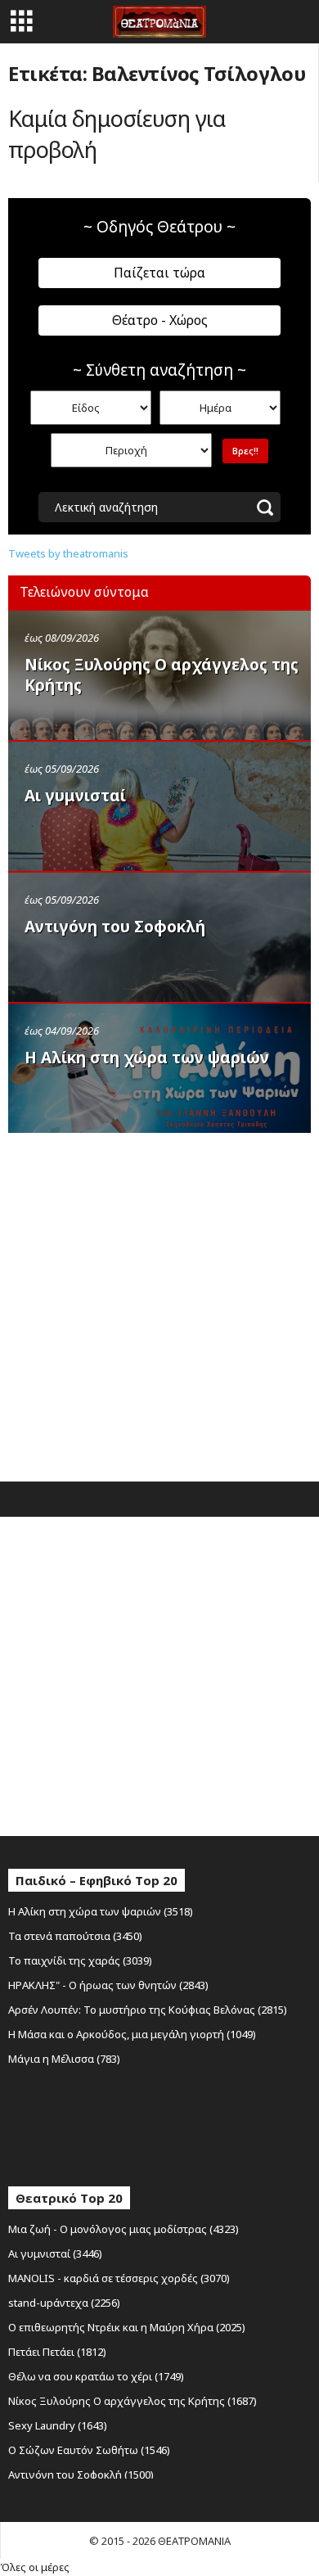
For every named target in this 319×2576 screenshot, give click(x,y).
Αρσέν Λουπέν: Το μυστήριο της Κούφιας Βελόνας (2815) (148, 2010)
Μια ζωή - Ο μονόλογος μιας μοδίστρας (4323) (124, 2229)
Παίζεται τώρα (159, 273)
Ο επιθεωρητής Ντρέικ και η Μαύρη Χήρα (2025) (127, 2327)
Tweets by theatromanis (68, 553)
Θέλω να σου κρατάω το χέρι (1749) (96, 2376)
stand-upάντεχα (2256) (64, 2303)
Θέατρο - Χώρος (160, 320)
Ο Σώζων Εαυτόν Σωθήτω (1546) (89, 2450)
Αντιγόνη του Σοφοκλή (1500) (81, 2474)
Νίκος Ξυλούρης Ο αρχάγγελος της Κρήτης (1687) (133, 2401)
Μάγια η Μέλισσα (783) (64, 2059)
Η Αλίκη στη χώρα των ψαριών (147, 1058)
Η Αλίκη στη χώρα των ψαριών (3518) (101, 1911)
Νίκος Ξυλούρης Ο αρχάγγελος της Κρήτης (162, 675)
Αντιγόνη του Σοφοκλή (115, 927)
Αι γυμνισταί (75, 796)
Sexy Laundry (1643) (58, 2425)
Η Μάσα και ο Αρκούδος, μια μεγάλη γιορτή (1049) (132, 2034)
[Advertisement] (159, 1303)
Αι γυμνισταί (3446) (55, 2253)
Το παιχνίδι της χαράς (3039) (80, 1960)
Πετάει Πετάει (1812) (57, 2352)
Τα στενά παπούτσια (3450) (75, 1936)
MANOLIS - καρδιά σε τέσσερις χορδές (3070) (119, 2278)
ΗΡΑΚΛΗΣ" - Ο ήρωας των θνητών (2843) (108, 1985)
